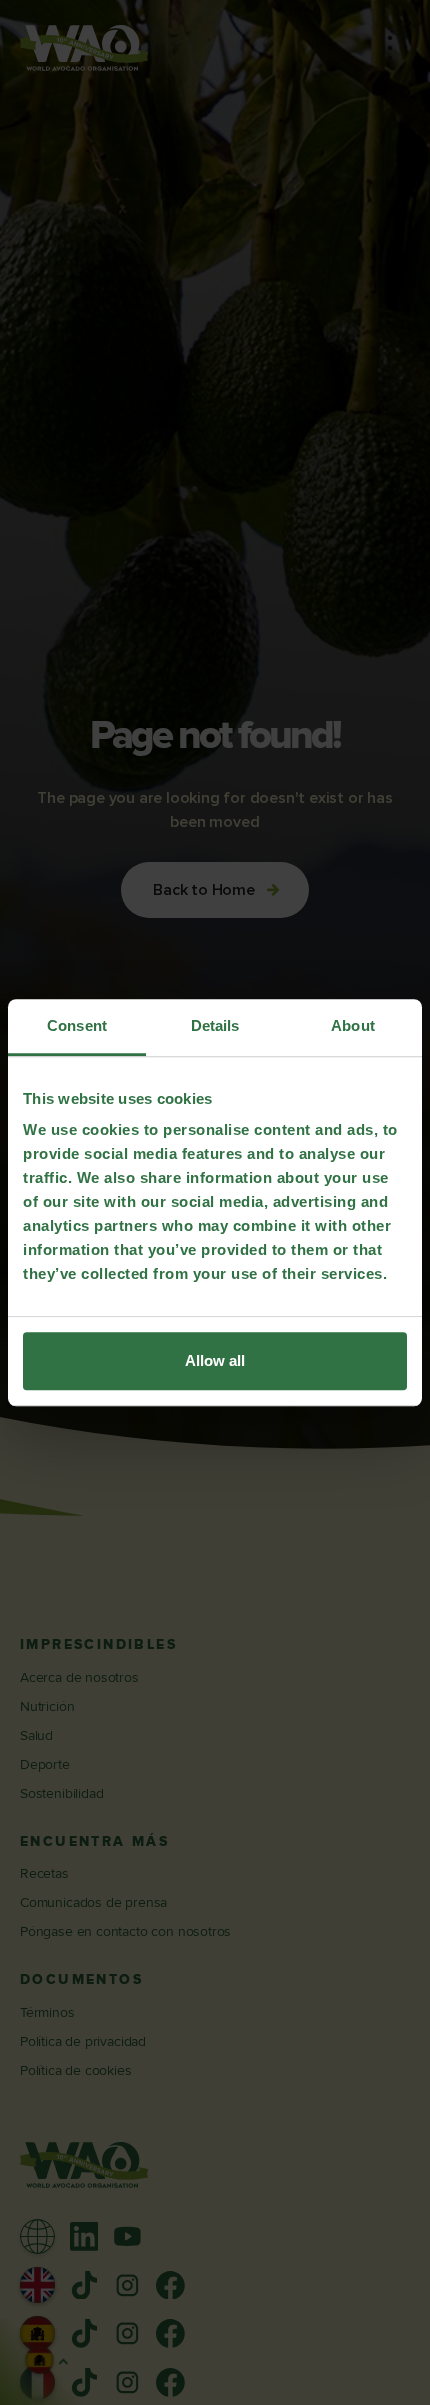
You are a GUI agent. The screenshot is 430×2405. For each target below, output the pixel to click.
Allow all (215, 1360)
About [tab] (353, 1025)
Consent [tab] (77, 1025)
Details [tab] (215, 1025)
